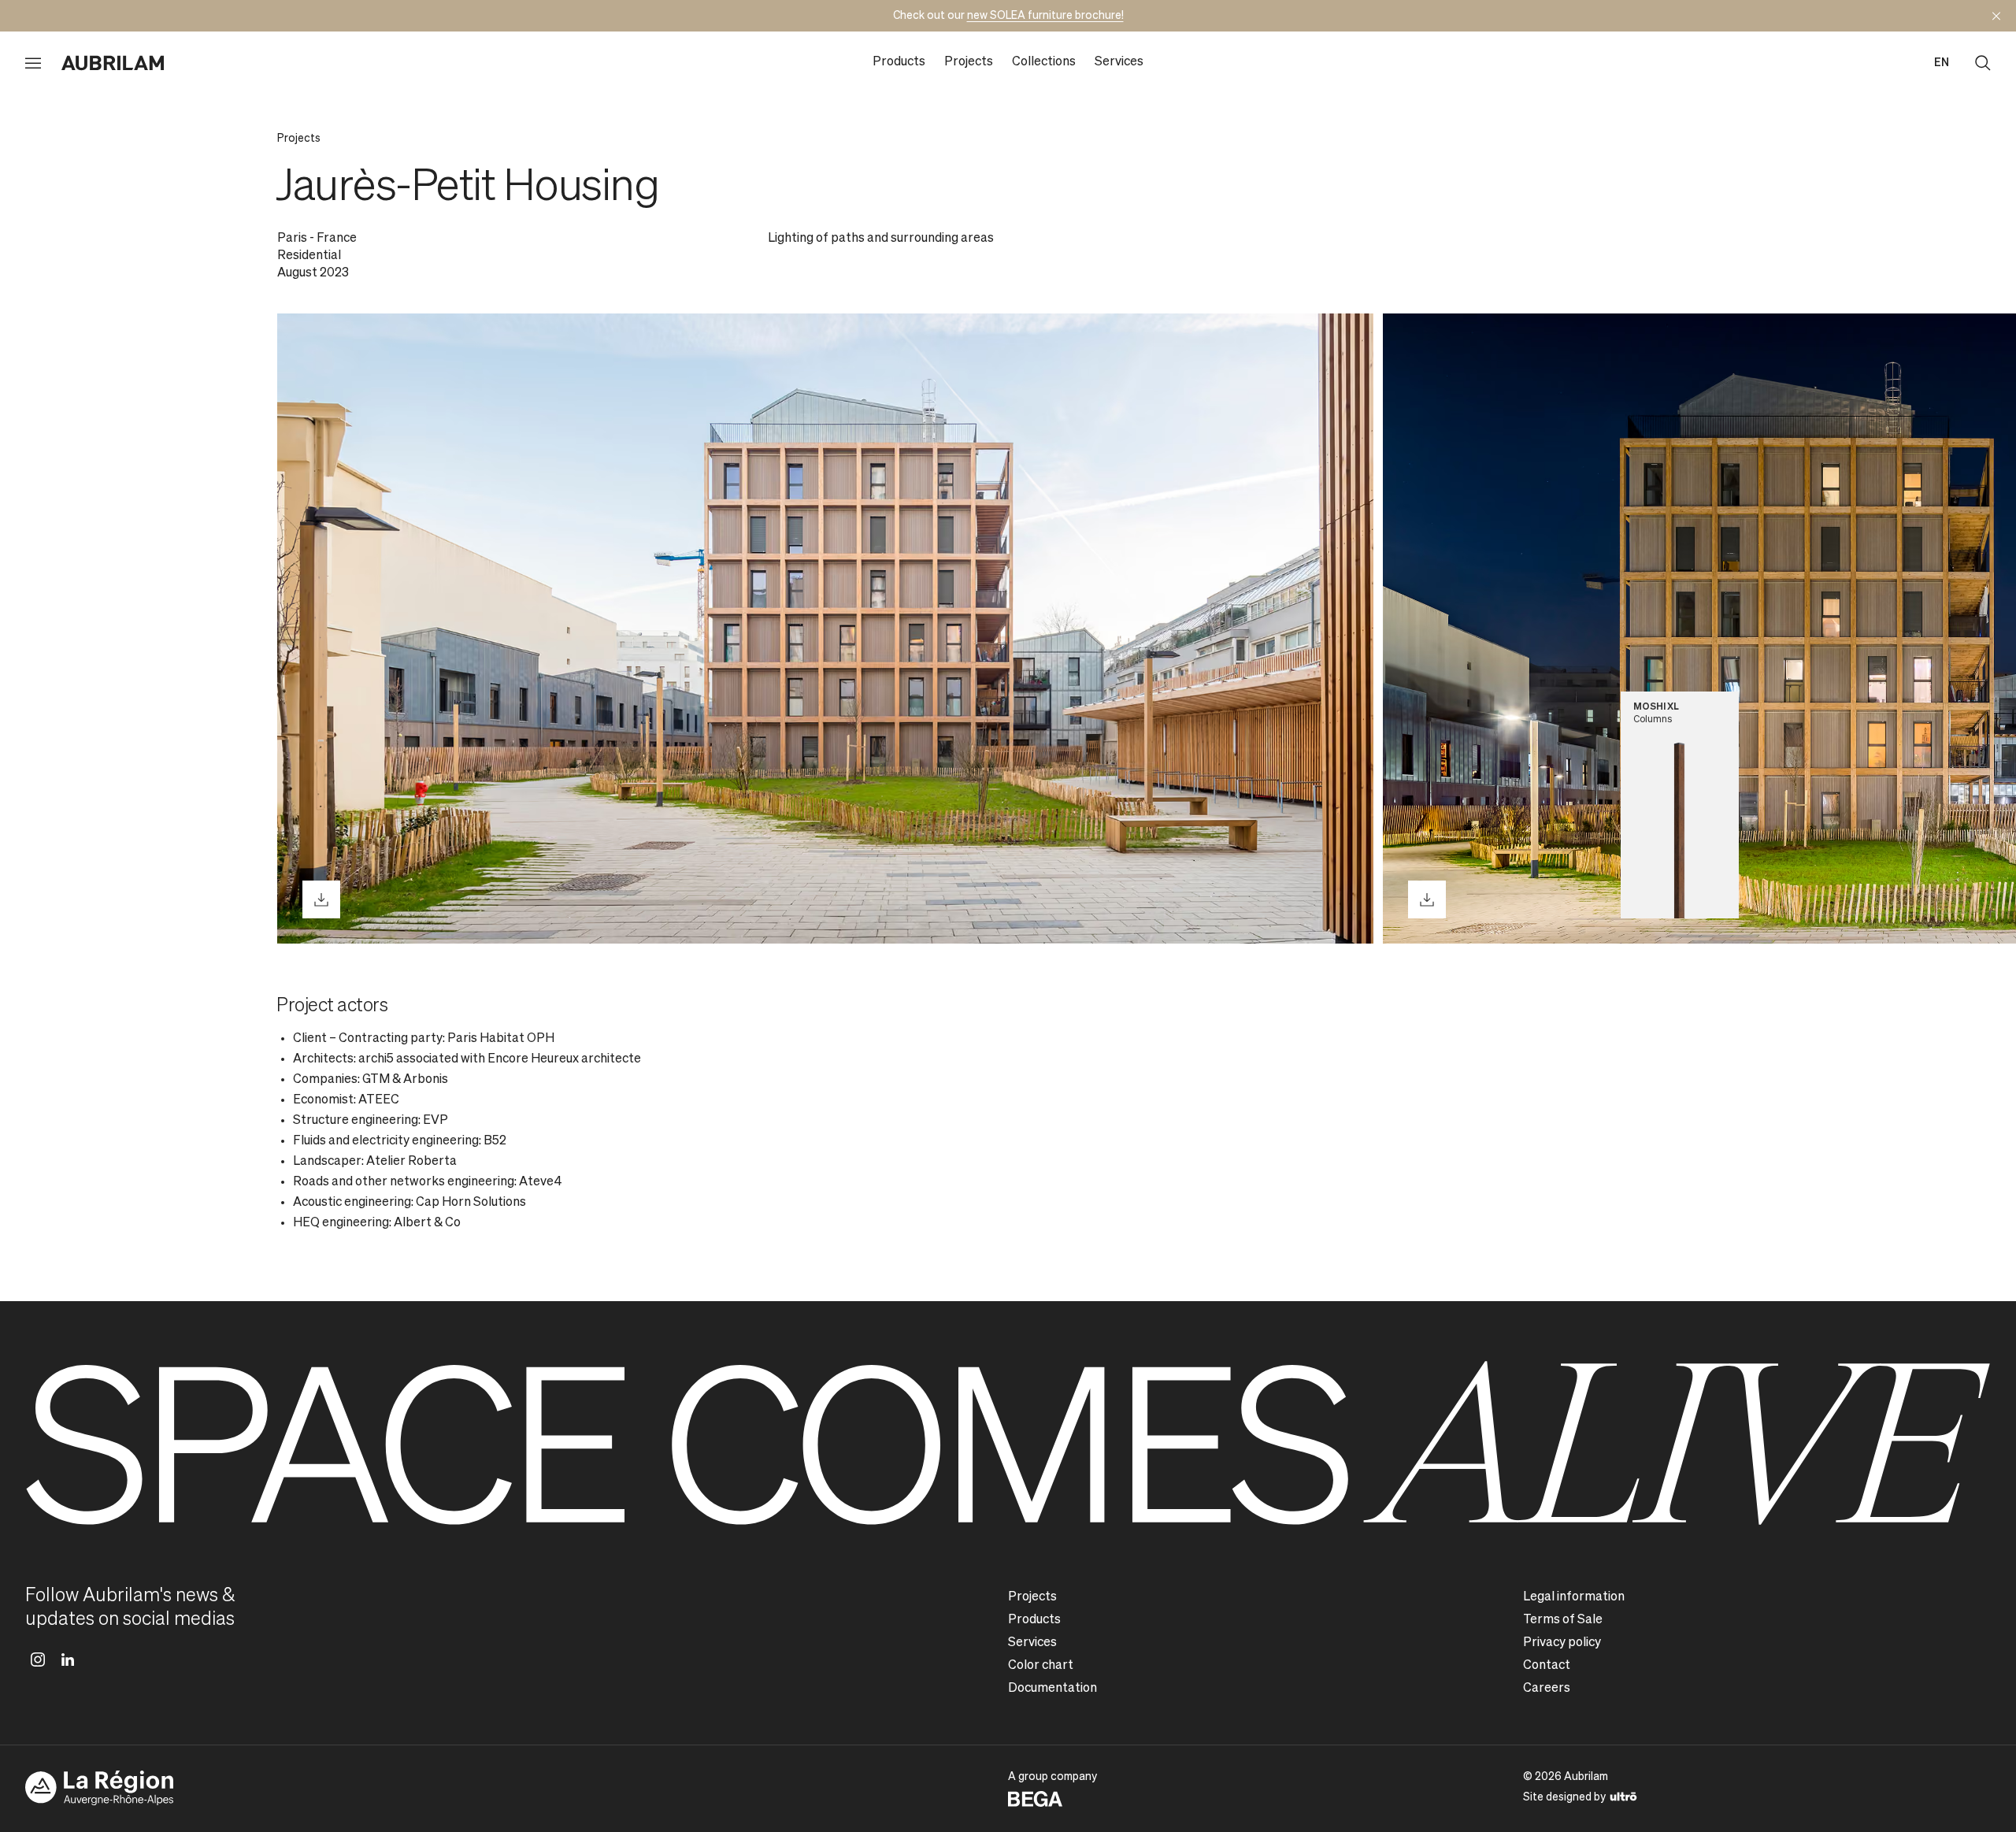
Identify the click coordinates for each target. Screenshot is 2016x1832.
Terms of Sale (1563, 1620)
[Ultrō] (1623, 1796)
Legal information (1574, 1597)
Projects (969, 62)
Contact (1547, 1666)
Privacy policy (1562, 1643)
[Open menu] (33, 63)
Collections (1044, 62)
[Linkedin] (68, 1660)
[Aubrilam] (113, 63)
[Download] (321, 899)
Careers (1547, 1689)
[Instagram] (38, 1660)
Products (899, 62)
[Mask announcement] (1996, 16)
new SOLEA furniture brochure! (1045, 16)
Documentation (1052, 1689)
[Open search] (1983, 63)
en (1942, 63)
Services (1119, 62)
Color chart (1041, 1666)
